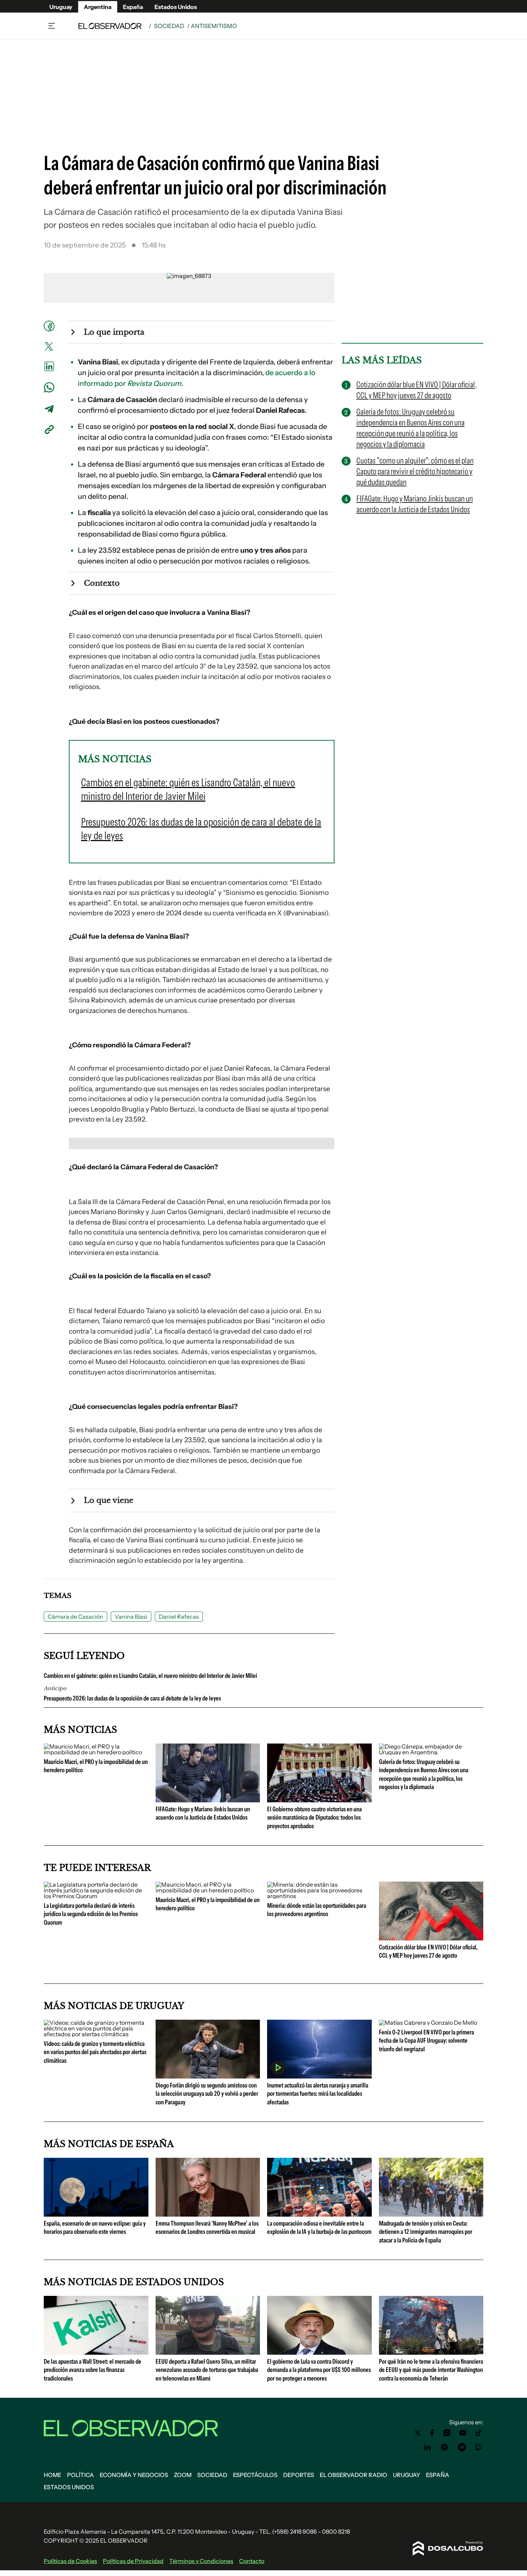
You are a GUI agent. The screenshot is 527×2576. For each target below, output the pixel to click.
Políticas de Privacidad (133, 2561)
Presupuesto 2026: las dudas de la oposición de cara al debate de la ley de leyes (132, 1698)
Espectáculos (255, 2475)
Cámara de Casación (75, 1617)
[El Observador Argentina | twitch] (479, 2447)
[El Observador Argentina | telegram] (462, 2447)
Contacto (252, 2561)
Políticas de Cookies (70, 2561)
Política (80, 2475)
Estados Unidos (176, 7)
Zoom (183, 2475)
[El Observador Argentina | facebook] (432, 2433)
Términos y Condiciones (201, 2561)
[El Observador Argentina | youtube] (463, 2433)
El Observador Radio (353, 2475)
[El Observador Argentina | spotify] (445, 2447)
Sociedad (169, 26)
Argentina (98, 7)
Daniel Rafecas (179, 1617)
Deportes (299, 2475)
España (133, 7)
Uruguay (61, 7)
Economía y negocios (134, 2475)
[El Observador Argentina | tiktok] (479, 2433)
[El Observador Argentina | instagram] (447, 2433)
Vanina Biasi (131, 1617)
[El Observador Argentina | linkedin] (427, 2447)
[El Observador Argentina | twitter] (418, 2433)
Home (53, 2475)
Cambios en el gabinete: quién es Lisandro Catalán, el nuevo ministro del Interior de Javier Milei (150, 1676)
